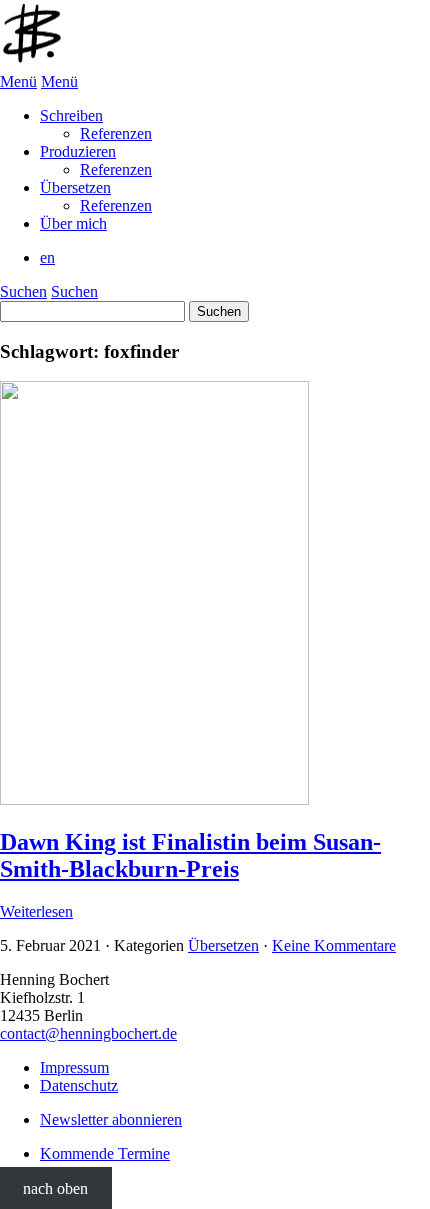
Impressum (74, 1067)
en (47, 257)
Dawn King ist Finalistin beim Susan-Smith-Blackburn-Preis (190, 855)
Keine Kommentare (334, 945)
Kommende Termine (105, 1153)
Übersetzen (223, 945)
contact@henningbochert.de (88, 1033)
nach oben (55, 1187)
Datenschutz (79, 1085)
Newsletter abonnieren (111, 1119)
